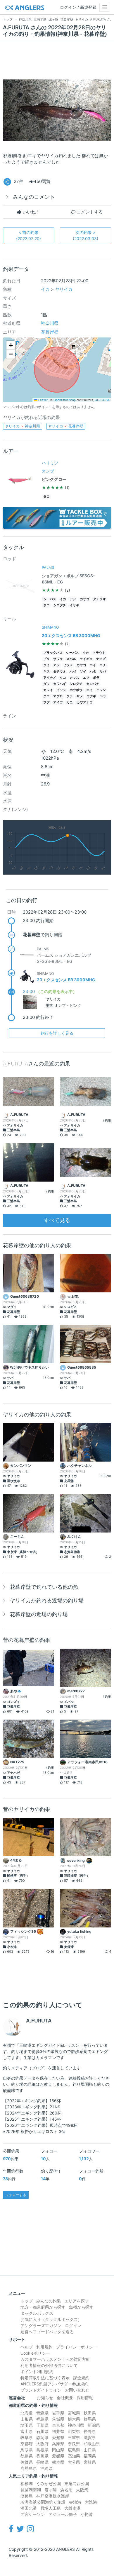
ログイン (73, 2325)
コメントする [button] (89, 212)
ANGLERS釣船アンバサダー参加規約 (54, 2384)
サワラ (58, 659)
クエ (46, 696)
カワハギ (60, 684)
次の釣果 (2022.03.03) (85, 235)
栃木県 (74, 2419)
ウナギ (91, 696)
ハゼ (73, 672)
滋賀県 (90, 2437)
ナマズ (101, 659)
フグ (46, 702)
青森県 (42, 2413)
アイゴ (58, 702)
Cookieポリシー (35, 2353)
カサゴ (85, 599)
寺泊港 (75, 2502)
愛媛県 (58, 2456)
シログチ (60, 605)
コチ (103, 665)
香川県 (42, 2456)
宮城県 (74, 2413)
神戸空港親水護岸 (53, 2496)
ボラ (96, 678)
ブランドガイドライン (41, 2390)
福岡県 (90, 2456)
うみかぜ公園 (49, 2483)
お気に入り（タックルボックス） (51, 2319)
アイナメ (50, 678)
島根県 (42, 2450)
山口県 (90, 2450)
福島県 (42, 2419)
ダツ (46, 684)
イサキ (74, 605)
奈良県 (74, 2444)
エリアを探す (77, 2301)
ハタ (93, 672)
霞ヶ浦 (51, 2490)
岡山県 (58, 2450)
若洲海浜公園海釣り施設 (43, 2502)
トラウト (99, 653)
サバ (103, 672)
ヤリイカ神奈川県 (22, 426)
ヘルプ (27, 2347)
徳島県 (27, 2456)
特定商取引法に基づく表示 (45, 2378)
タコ (46, 497)
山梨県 (74, 2431)
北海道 (27, 2413)
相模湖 (27, 2483)
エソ (86, 678)
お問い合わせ (77, 2390)
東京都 (58, 2425)
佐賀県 (27, 2462)
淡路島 (27, 2496)
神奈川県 (50, 323)
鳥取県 (27, 2450)
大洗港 (91, 2502)
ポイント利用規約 (37, 2371)
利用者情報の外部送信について (49, 2365)
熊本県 (58, 2462)
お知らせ (45, 2398)
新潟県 (94, 2425)
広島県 (74, 2450)
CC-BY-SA (102, 400)
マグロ (58, 696)
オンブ (48, 471)
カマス (74, 678)
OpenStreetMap (65, 400)
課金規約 (81, 2378)
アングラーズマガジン (41, 2325)
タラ (70, 696)
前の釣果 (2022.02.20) (28, 235)
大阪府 (42, 2444)
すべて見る (57, 1220)
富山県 (27, 2431)
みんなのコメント (34, 197)
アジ (73, 599)
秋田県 (90, 2413)
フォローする (16, 2195)
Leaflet (43, 400)
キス (46, 672)
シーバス (50, 599)
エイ (89, 690)
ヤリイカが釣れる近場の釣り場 (47, 1600)
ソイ (83, 672)
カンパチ (93, 684)
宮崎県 (90, 2462)
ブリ (46, 659)
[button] (11, 345)
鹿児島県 (29, 2468)
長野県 (90, 2431)
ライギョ (86, 659)
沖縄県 (46, 2468)
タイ (46, 665)
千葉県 (42, 2425)
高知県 (74, 2456)
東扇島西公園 (77, 2483)
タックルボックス (37, 2313)
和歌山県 (92, 2444)
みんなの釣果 (49, 2301)
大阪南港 (72, 2508)
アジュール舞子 (63, 2514)
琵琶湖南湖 (31, 2490)
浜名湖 (66, 2490)
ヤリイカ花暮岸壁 (66, 426)
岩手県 (58, 2413)
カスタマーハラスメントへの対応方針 (55, 2359)
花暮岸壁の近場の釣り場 (39, 1614)
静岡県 (42, 2437)
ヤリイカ (64, 289)
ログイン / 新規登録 (78, 7)
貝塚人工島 (51, 2508)
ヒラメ (68, 665)
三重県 (74, 2437)
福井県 (58, 2431)
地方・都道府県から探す (43, 2307)
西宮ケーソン (33, 2514)
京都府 (27, 2444)
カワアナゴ (85, 702)
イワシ (61, 690)
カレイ (48, 690)
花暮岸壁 (50, 332)
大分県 (74, 2462)
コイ (93, 665)
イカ (45, 289)
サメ (80, 696)
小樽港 (87, 2514)
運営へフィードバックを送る (47, 2332)
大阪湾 (82, 2490)
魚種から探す (81, 2307)
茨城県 (58, 2419)
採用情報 (85, 2398)
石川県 (42, 2431)
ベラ (103, 696)
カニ (70, 702)
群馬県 (90, 2419)
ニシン (101, 690)
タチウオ (99, 599)
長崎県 (42, 2462)
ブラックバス (53, 653)
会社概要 (65, 2398)
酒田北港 (29, 2508)
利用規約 (44, 2347)
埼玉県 (27, 2425)
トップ (27, 2301)
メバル (71, 659)
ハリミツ (50, 463)
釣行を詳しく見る (57, 1033)
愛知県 (58, 2437)
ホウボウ (76, 690)
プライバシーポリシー (77, 2347)
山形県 (27, 2419)
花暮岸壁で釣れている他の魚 (44, 1587)
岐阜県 (27, 2437)
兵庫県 (58, 2444)
